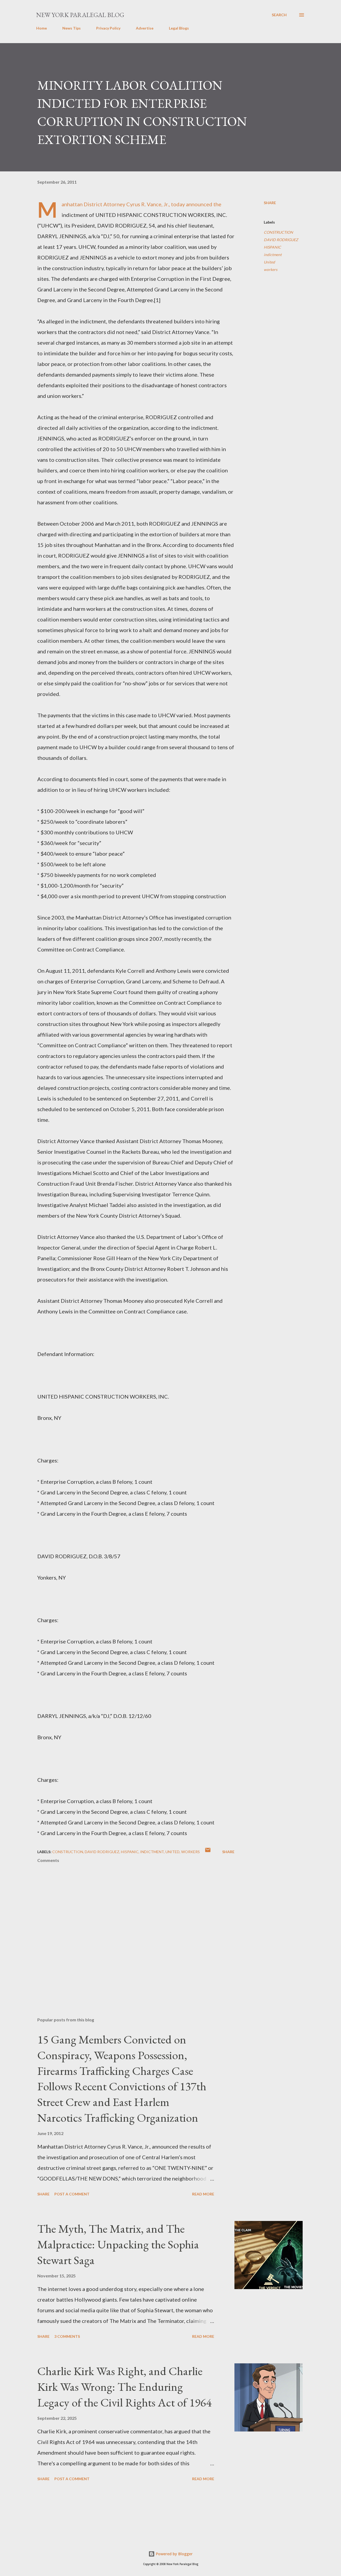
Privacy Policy (108, 28)
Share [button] (270, 203)
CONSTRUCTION (278, 232)
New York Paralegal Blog (80, 15)
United (269, 262)
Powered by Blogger (174, 2554)
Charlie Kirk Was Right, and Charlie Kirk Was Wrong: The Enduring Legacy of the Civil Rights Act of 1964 (124, 2387)
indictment (273, 255)
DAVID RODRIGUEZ (281, 240)
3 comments (67, 2336)
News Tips (72, 28)
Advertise (145, 28)
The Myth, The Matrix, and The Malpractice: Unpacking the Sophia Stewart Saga (118, 2244)
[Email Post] (208, 1852)
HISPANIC (272, 247)
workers (271, 269)
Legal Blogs (179, 28)
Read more (203, 2194)
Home (42, 28)
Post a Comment (72, 2194)
